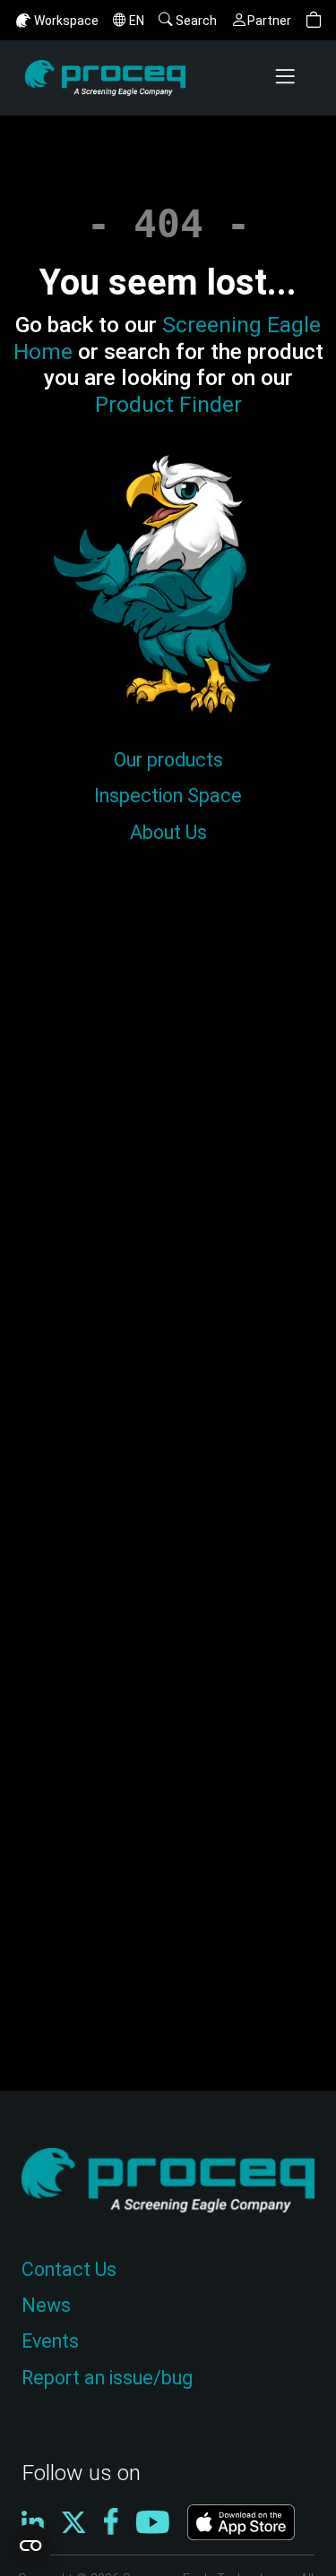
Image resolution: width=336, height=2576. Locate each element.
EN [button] (137, 21)
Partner (269, 21)
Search (196, 21)
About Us (168, 832)
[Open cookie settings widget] (30, 2546)
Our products (168, 760)
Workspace (66, 21)
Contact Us (69, 2269)
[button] (314, 20)
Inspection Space (168, 796)
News (46, 2305)
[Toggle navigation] (287, 78)
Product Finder (168, 404)
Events (50, 2341)
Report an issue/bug (107, 2378)
